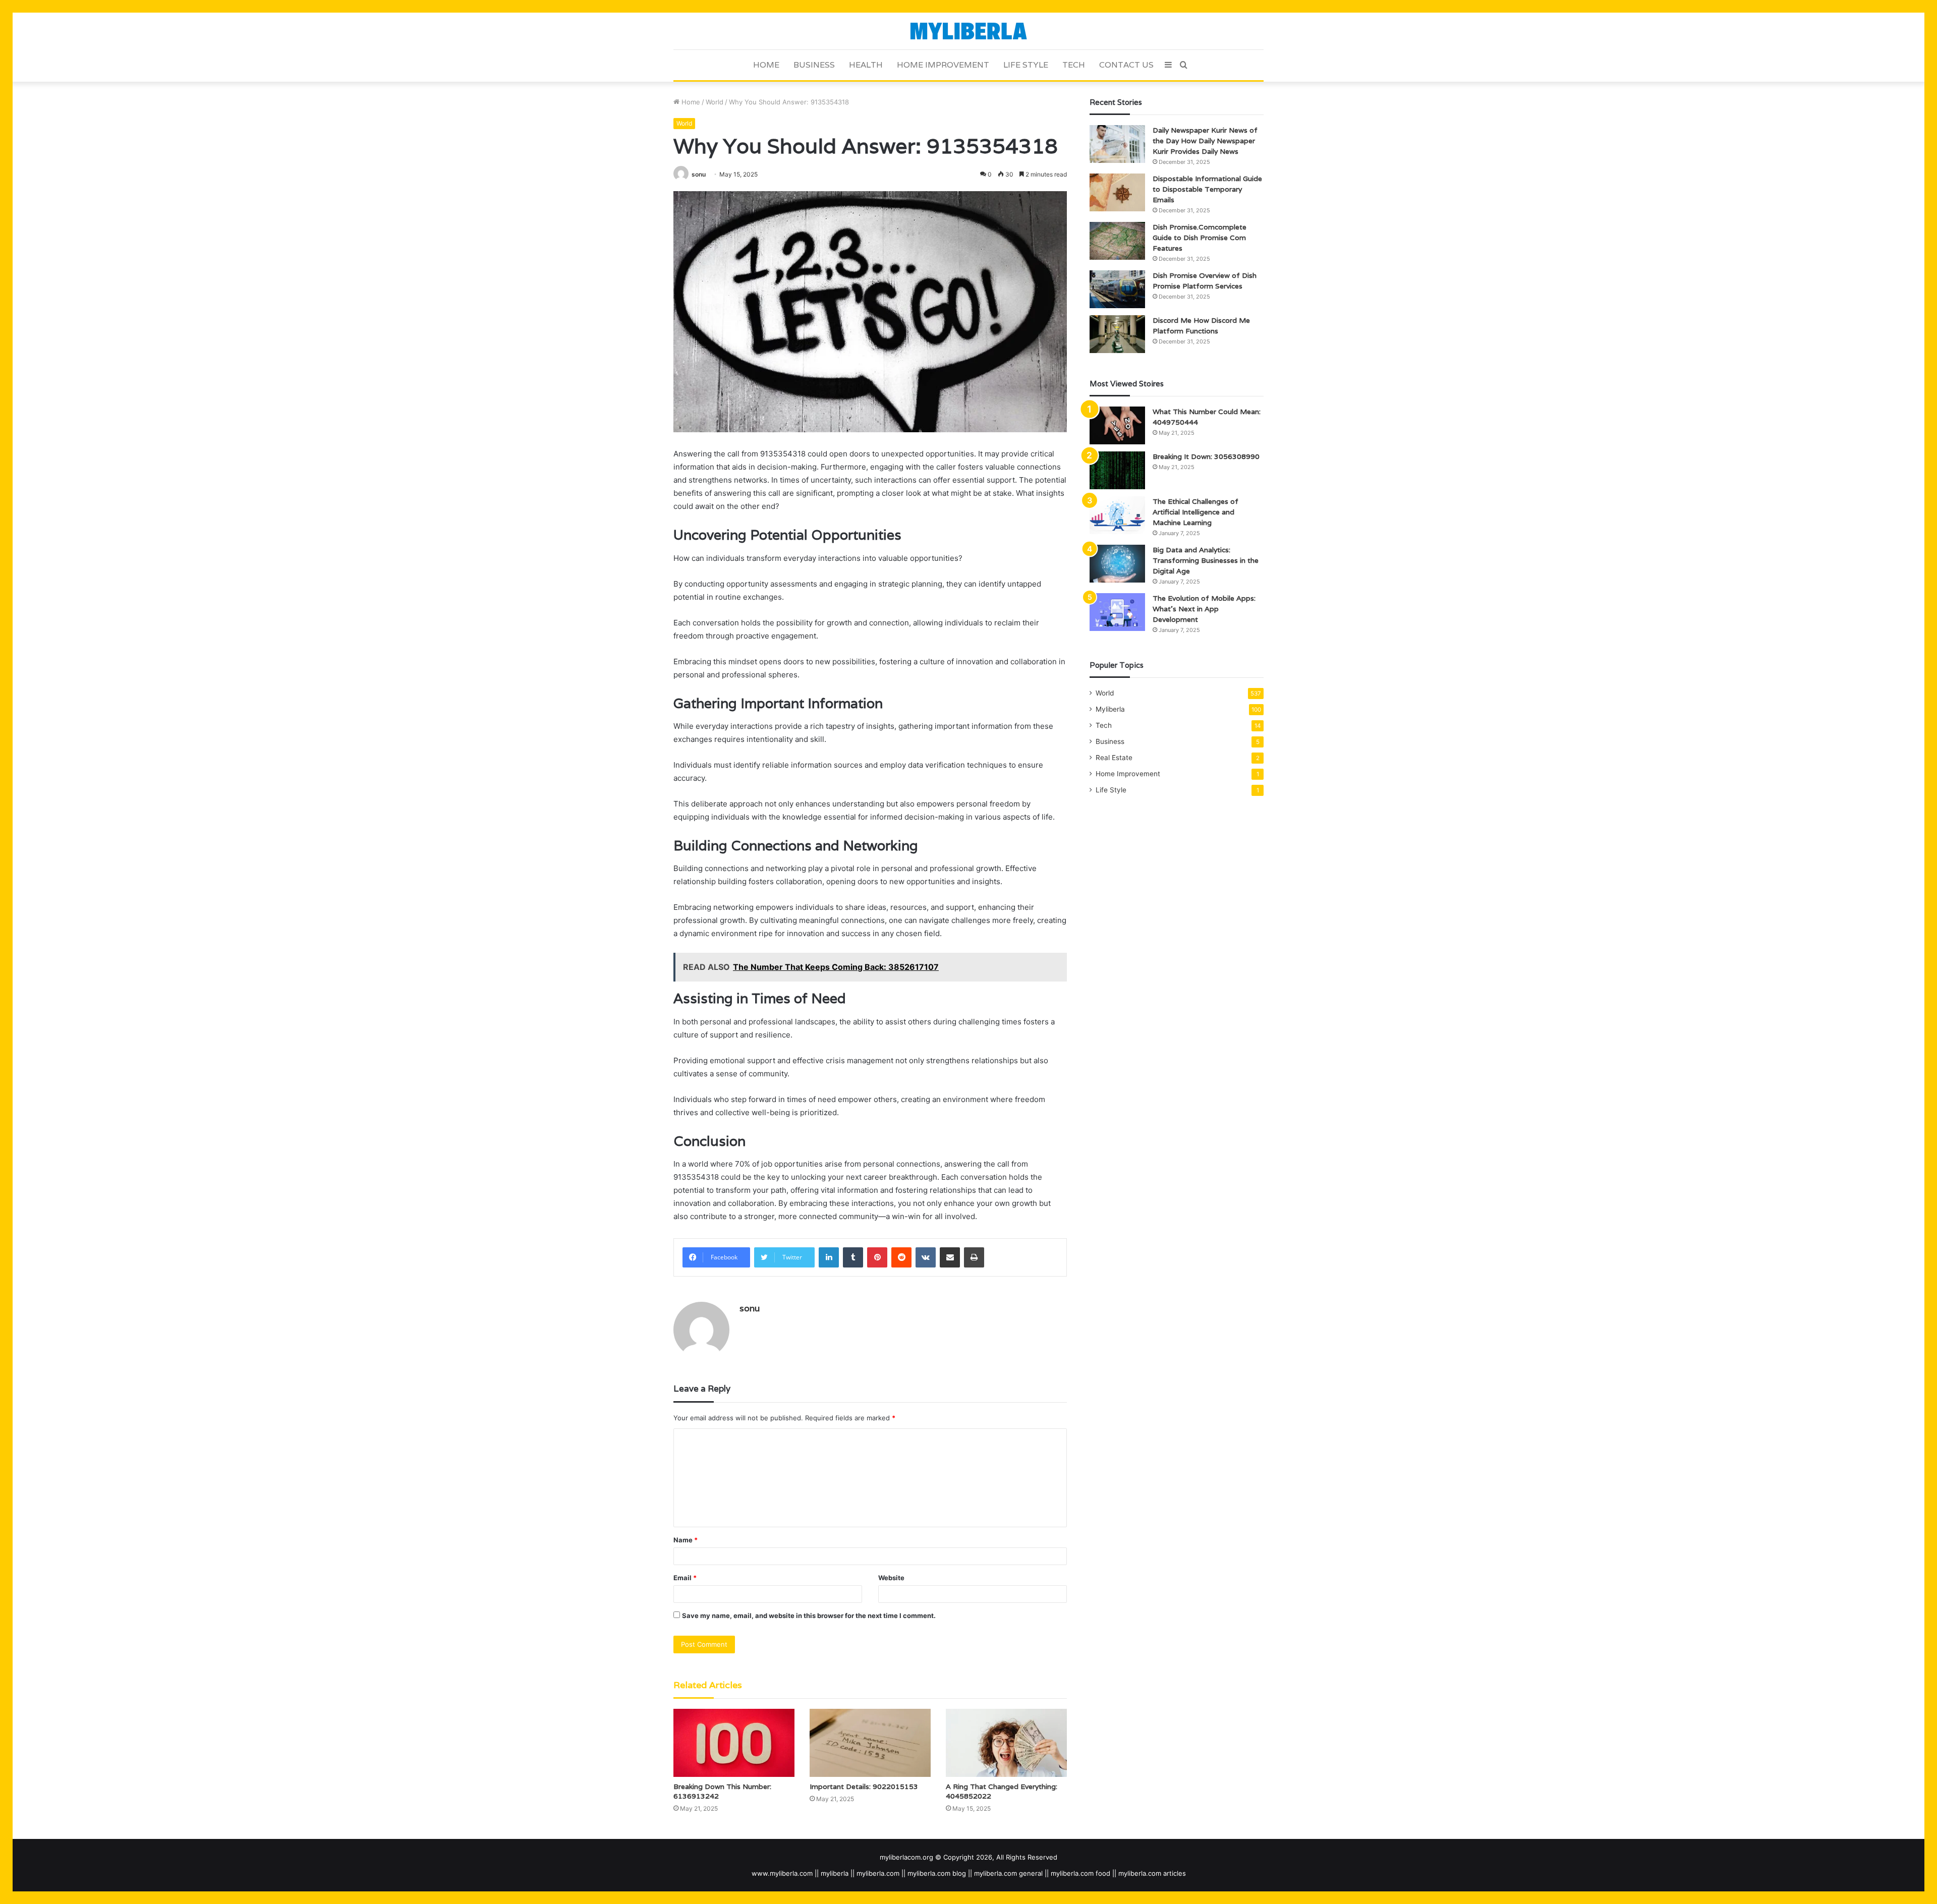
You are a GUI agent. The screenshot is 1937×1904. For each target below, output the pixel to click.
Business (814, 65)
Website (891, 1578)
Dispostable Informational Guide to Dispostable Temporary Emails (1207, 189)
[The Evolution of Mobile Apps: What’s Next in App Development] (1117, 612)
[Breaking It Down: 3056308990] (1117, 470)
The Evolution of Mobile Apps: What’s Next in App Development (1204, 609)
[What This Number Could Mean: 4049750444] (1117, 425)
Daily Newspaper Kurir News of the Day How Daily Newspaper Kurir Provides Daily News (1205, 141)
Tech (1074, 65)
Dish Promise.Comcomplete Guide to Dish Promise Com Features (1200, 238)
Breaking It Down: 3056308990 (1206, 456)
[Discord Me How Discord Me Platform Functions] (1117, 334)
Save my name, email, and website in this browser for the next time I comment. (809, 1615)
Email (685, 1578)
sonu (699, 174)
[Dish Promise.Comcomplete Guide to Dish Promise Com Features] (1117, 241)
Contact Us (1126, 65)
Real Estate (1114, 758)
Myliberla (1110, 709)
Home (766, 65)
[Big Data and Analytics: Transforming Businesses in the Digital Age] (1117, 564)
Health (866, 65)
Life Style (1026, 65)
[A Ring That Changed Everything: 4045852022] (1006, 1743)
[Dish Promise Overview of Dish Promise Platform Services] (1117, 289)
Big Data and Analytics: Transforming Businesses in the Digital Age (1206, 560)
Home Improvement (943, 65)
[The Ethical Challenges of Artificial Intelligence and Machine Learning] (1117, 515)
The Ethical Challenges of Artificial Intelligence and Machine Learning (1195, 512)
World (715, 102)
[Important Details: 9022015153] (870, 1743)
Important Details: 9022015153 (864, 1786)
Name (686, 1540)
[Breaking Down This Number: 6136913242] (734, 1743)
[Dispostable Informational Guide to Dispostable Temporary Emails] (1117, 192)
